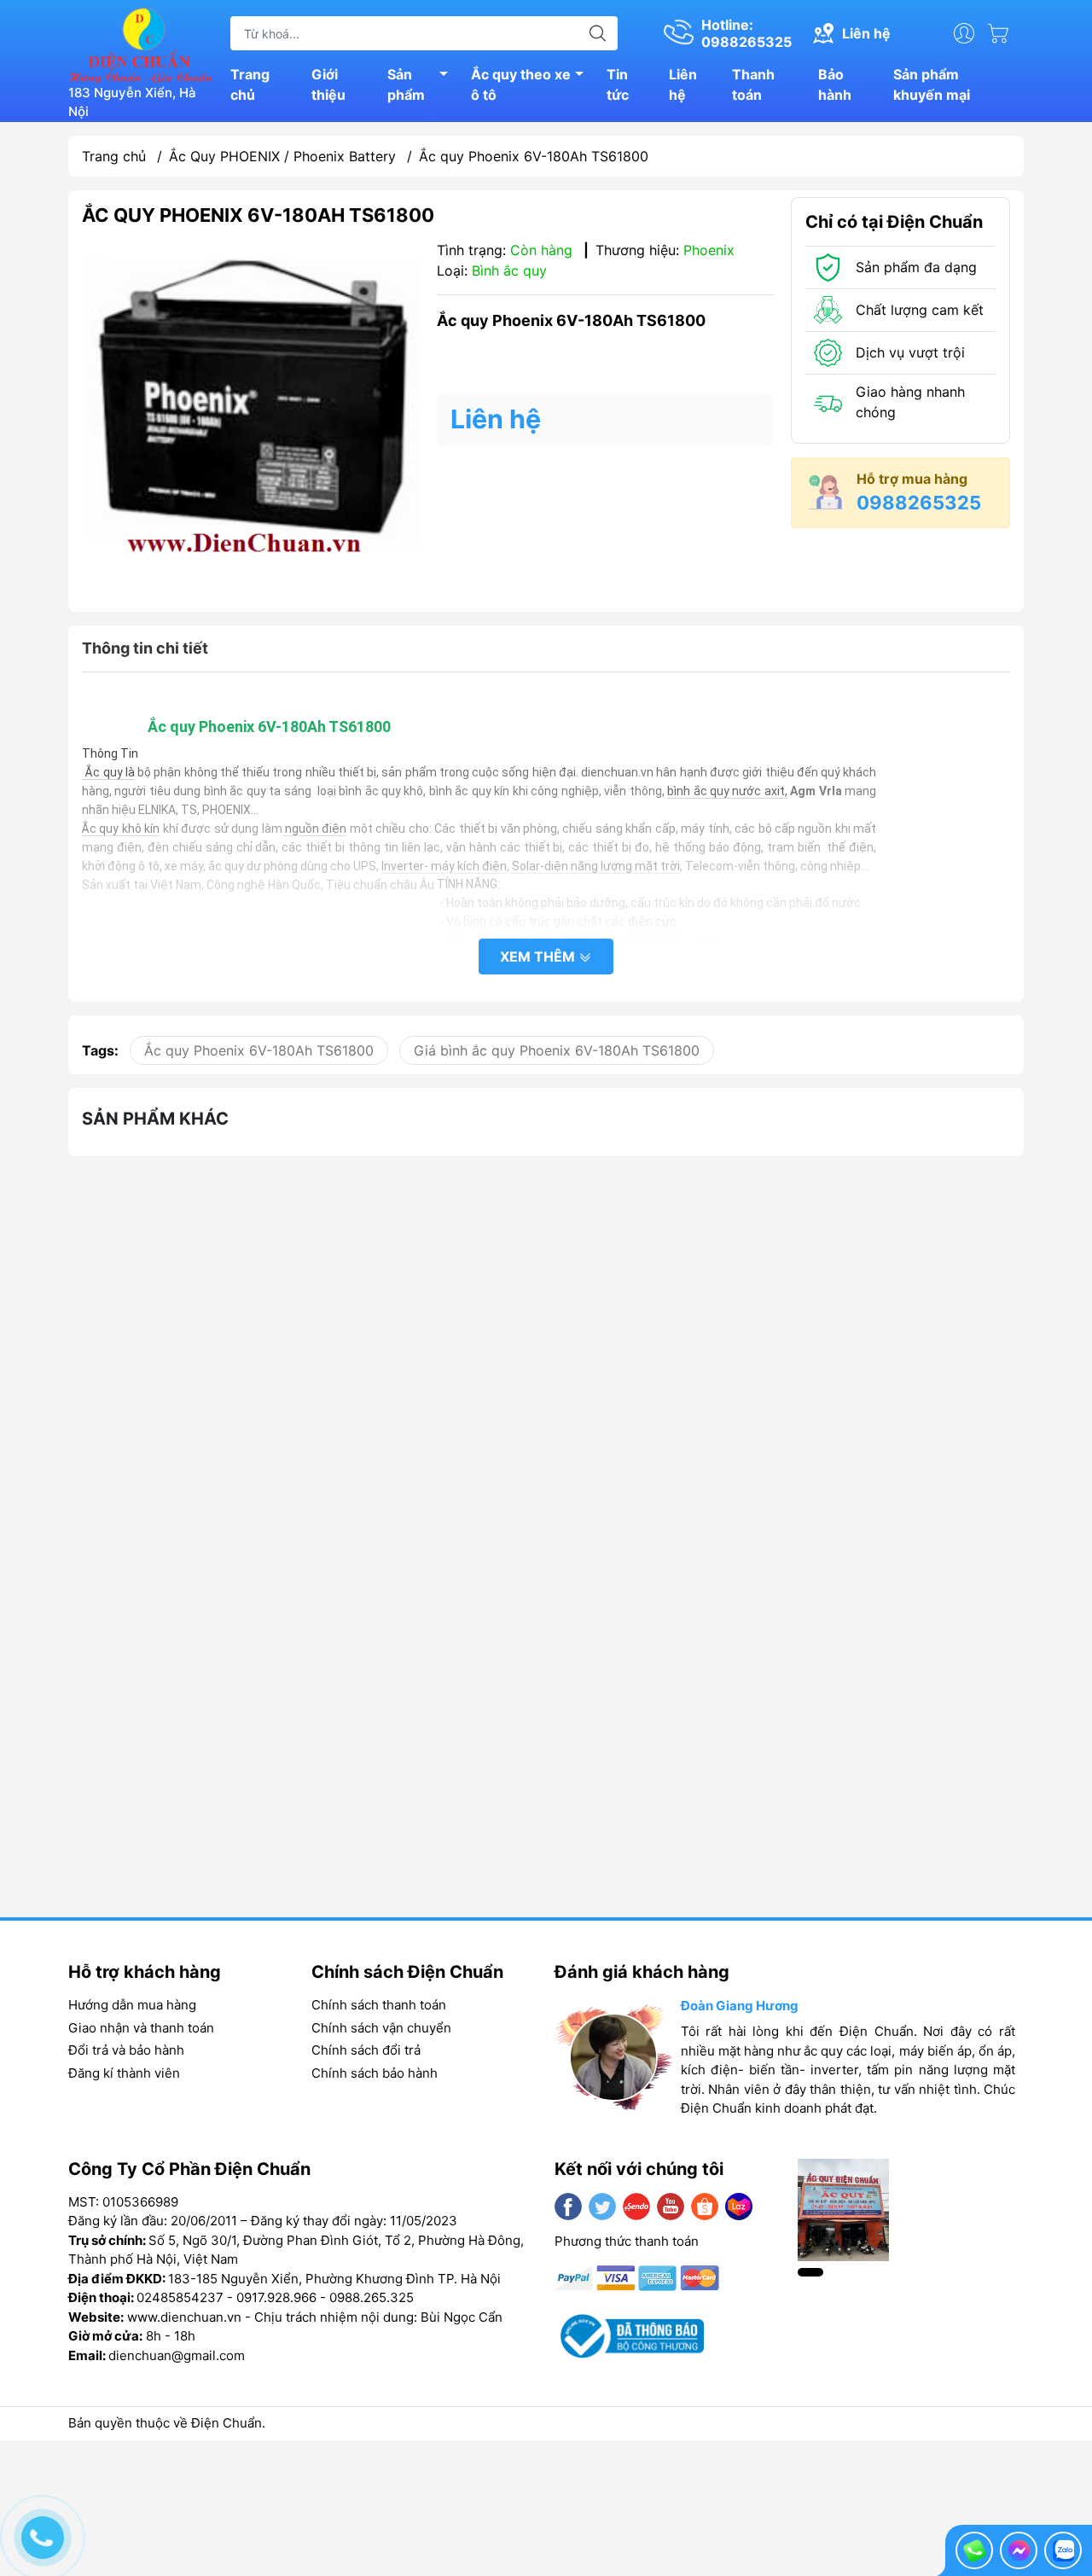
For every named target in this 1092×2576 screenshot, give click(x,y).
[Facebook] (568, 2207)
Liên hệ (683, 84)
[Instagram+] (636, 2207)
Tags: (100, 1050)
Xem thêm (539, 957)
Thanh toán (753, 84)
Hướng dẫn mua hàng (132, 2005)
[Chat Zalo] (1063, 2550)
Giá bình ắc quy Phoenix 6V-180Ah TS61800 (557, 1050)
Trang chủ (250, 84)
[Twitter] (602, 2207)
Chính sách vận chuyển (381, 2028)
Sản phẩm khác (155, 1119)
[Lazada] (739, 2207)
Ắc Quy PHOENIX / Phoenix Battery (282, 156)
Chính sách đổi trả (366, 2050)
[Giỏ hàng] (1002, 33)
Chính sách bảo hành (375, 2073)
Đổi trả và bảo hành (126, 2050)
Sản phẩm (406, 84)
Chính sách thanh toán (379, 2005)
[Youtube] (671, 2207)
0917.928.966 (276, 2297)
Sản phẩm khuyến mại (932, 84)
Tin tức (618, 84)
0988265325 (919, 503)
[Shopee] (705, 2207)
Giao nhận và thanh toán (141, 2028)
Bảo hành (835, 84)
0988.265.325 (372, 2297)
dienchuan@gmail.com (177, 2355)
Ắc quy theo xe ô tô (521, 84)
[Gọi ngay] (974, 2550)
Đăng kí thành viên (124, 2073)
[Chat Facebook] (1019, 2550)
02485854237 (180, 2297)
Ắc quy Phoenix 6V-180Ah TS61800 (259, 1050)
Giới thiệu (328, 84)
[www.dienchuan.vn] (141, 44)
